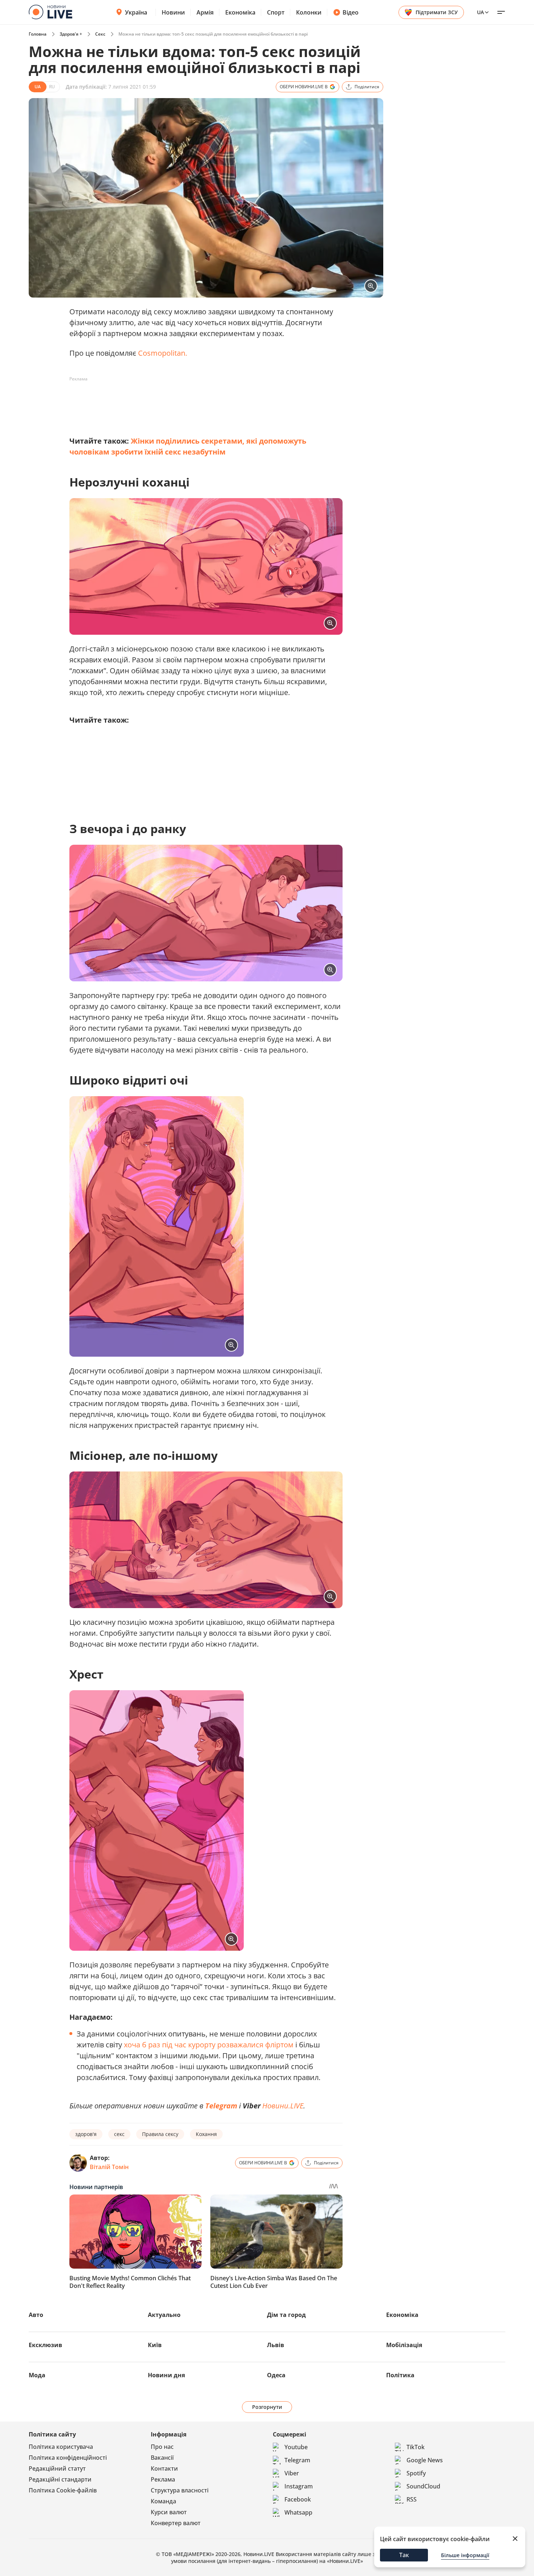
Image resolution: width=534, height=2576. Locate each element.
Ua (480, 12)
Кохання (206, 2134)
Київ (155, 2345)
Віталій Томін (109, 2167)
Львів (276, 2345)
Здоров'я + (71, 34)
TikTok (416, 2447)
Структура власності (180, 2490)
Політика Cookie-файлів (63, 2490)
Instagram (299, 2486)
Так (404, 2555)
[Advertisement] (202, 401)
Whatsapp (298, 2512)
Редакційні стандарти (60, 2479)
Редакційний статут (57, 2468)
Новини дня (166, 2375)
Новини (173, 12)
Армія (205, 12)
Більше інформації (465, 2555)
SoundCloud (423, 2486)
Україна (136, 12)
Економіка (240, 12)
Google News (425, 2460)
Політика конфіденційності (68, 2458)
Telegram (221, 2106)
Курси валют (169, 2512)
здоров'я (86, 2134)
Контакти (164, 2468)
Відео (351, 12)
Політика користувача (61, 2447)
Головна (38, 34)
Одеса (276, 2375)
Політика (400, 2375)
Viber (292, 2473)
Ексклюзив (45, 2345)
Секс (100, 34)
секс (119, 2134)
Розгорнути (267, 2407)
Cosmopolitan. (163, 353)
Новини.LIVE (273, 2106)
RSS (412, 2499)
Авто (36, 2315)
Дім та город (286, 2315)
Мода (37, 2375)
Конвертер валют (176, 2523)
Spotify (416, 2473)
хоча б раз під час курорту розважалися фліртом (208, 2045)
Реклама (163, 2479)
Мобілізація (404, 2345)
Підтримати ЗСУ (437, 12)
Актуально (164, 2315)
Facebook (298, 2499)
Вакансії (162, 2458)
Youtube (296, 2447)
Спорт (276, 12)
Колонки (309, 12)
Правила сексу (160, 2134)
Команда (163, 2501)
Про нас (162, 2447)
